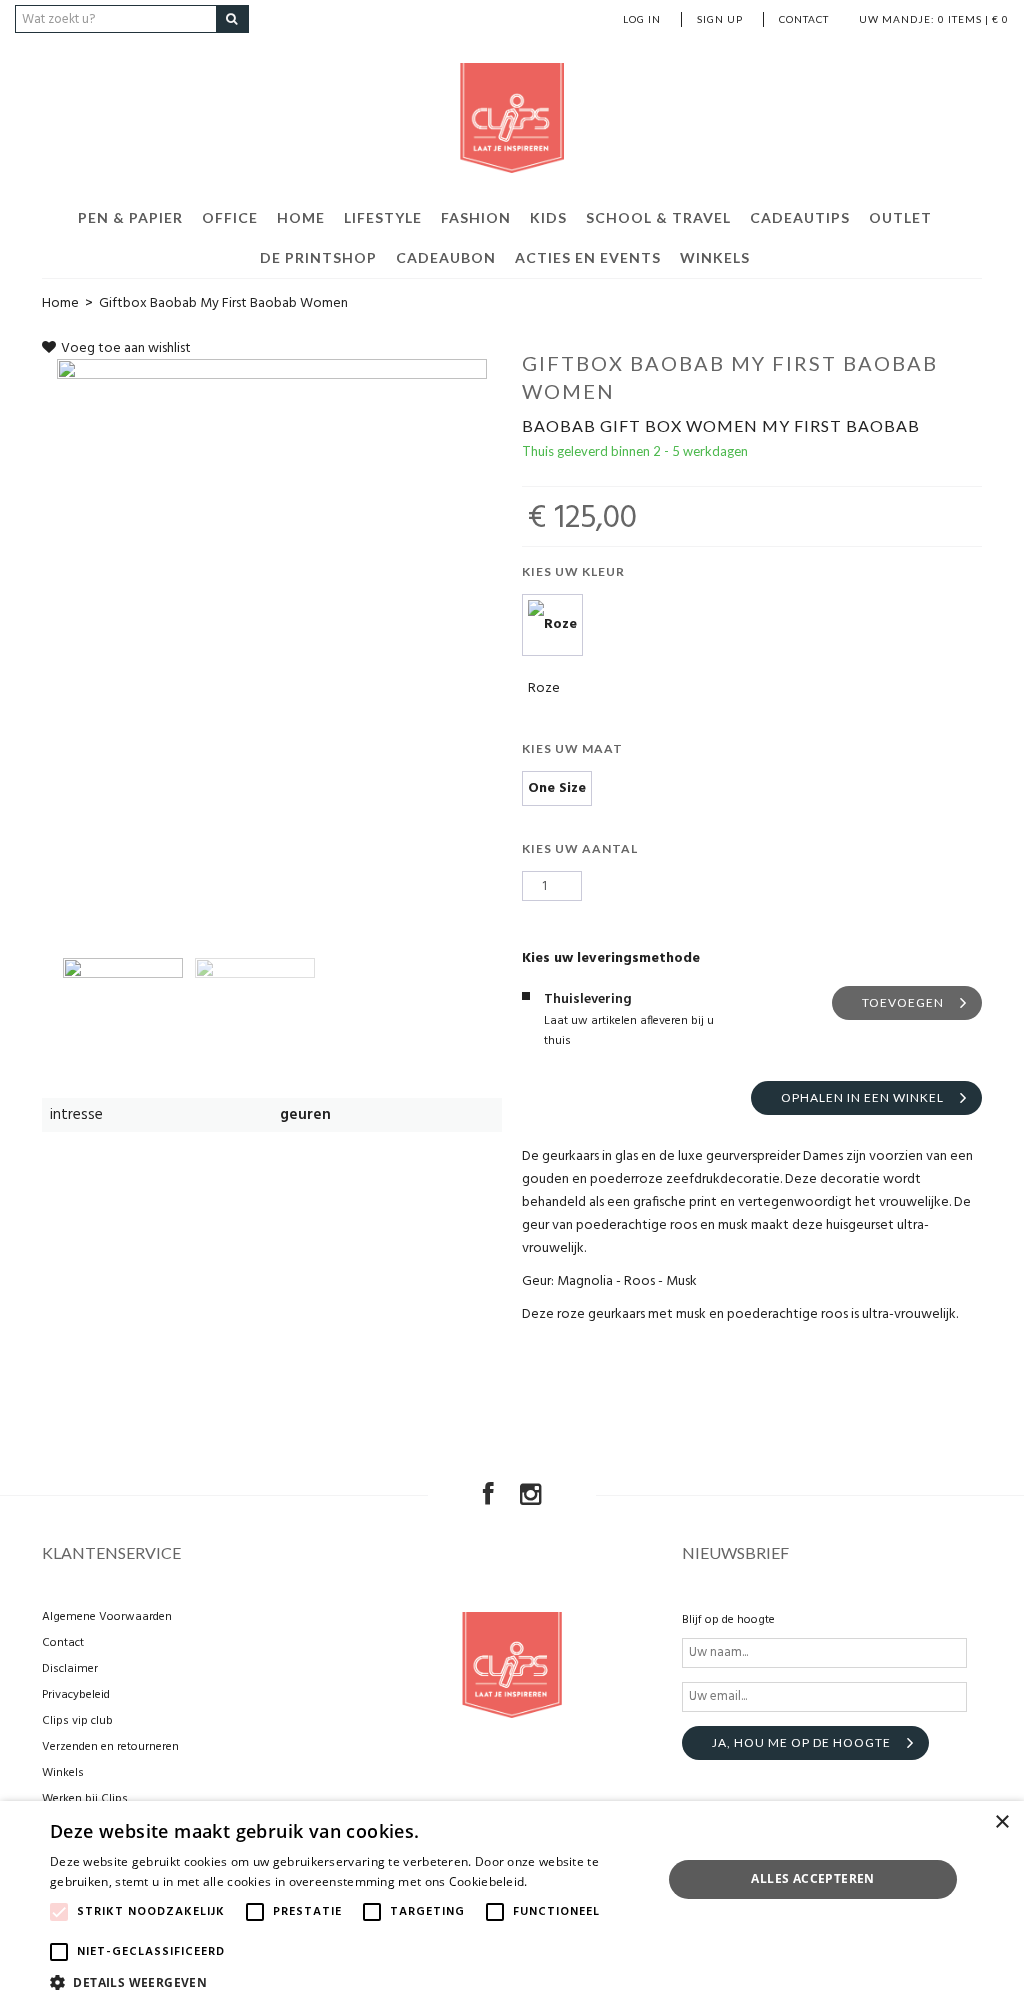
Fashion (476, 217)
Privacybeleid (76, 1695)
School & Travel (658, 217)
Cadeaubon (446, 257)
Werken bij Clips (85, 1799)
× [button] (1001, 1822)
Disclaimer (70, 1669)
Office (230, 217)
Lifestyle (383, 217)
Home (301, 217)
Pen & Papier (130, 217)
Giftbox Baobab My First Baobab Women (223, 303)
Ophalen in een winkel (862, 1097)
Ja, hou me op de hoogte (801, 1742)
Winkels (715, 257)
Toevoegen (903, 1002)
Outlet (900, 217)
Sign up (720, 19)
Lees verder (565, 1881)
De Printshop (318, 257)
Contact (804, 19)
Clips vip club (77, 1721)
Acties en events (588, 257)
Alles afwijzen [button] (813, 1927)
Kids (548, 217)
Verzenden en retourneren (110, 1747)
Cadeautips (800, 217)
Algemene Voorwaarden (107, 1617)
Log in (642, 19)
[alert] (512, 1903)
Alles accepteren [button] (812, 1878)
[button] (347, 1981)
